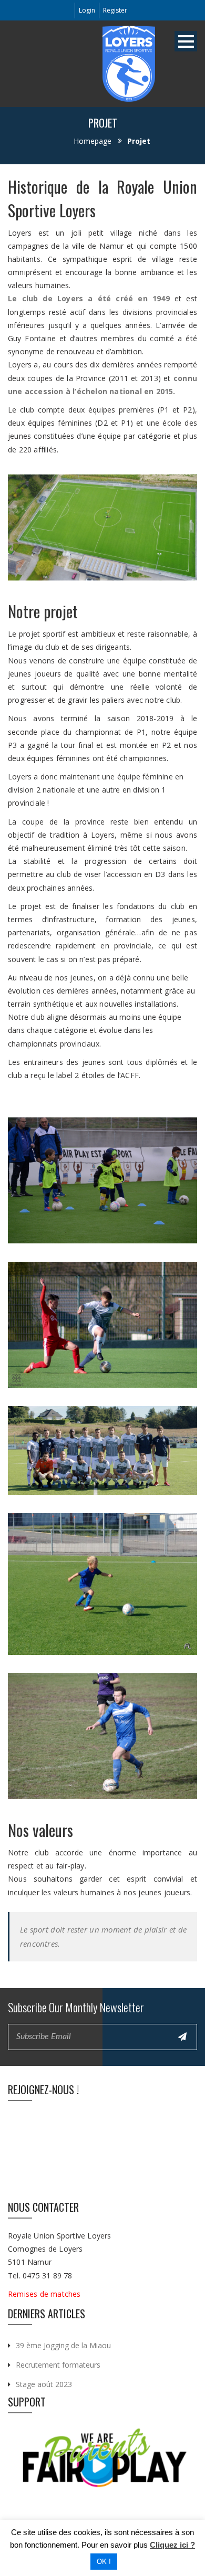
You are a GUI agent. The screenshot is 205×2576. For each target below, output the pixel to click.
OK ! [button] (104, 2562)
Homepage (93, 141)
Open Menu (186, 41)
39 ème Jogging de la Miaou (63, 2345)
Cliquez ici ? (172, 2545)
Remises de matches (45, 2294)
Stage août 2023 (44, 2384)
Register (115, 10)
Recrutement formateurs (58, 2365)
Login (87, 10)
